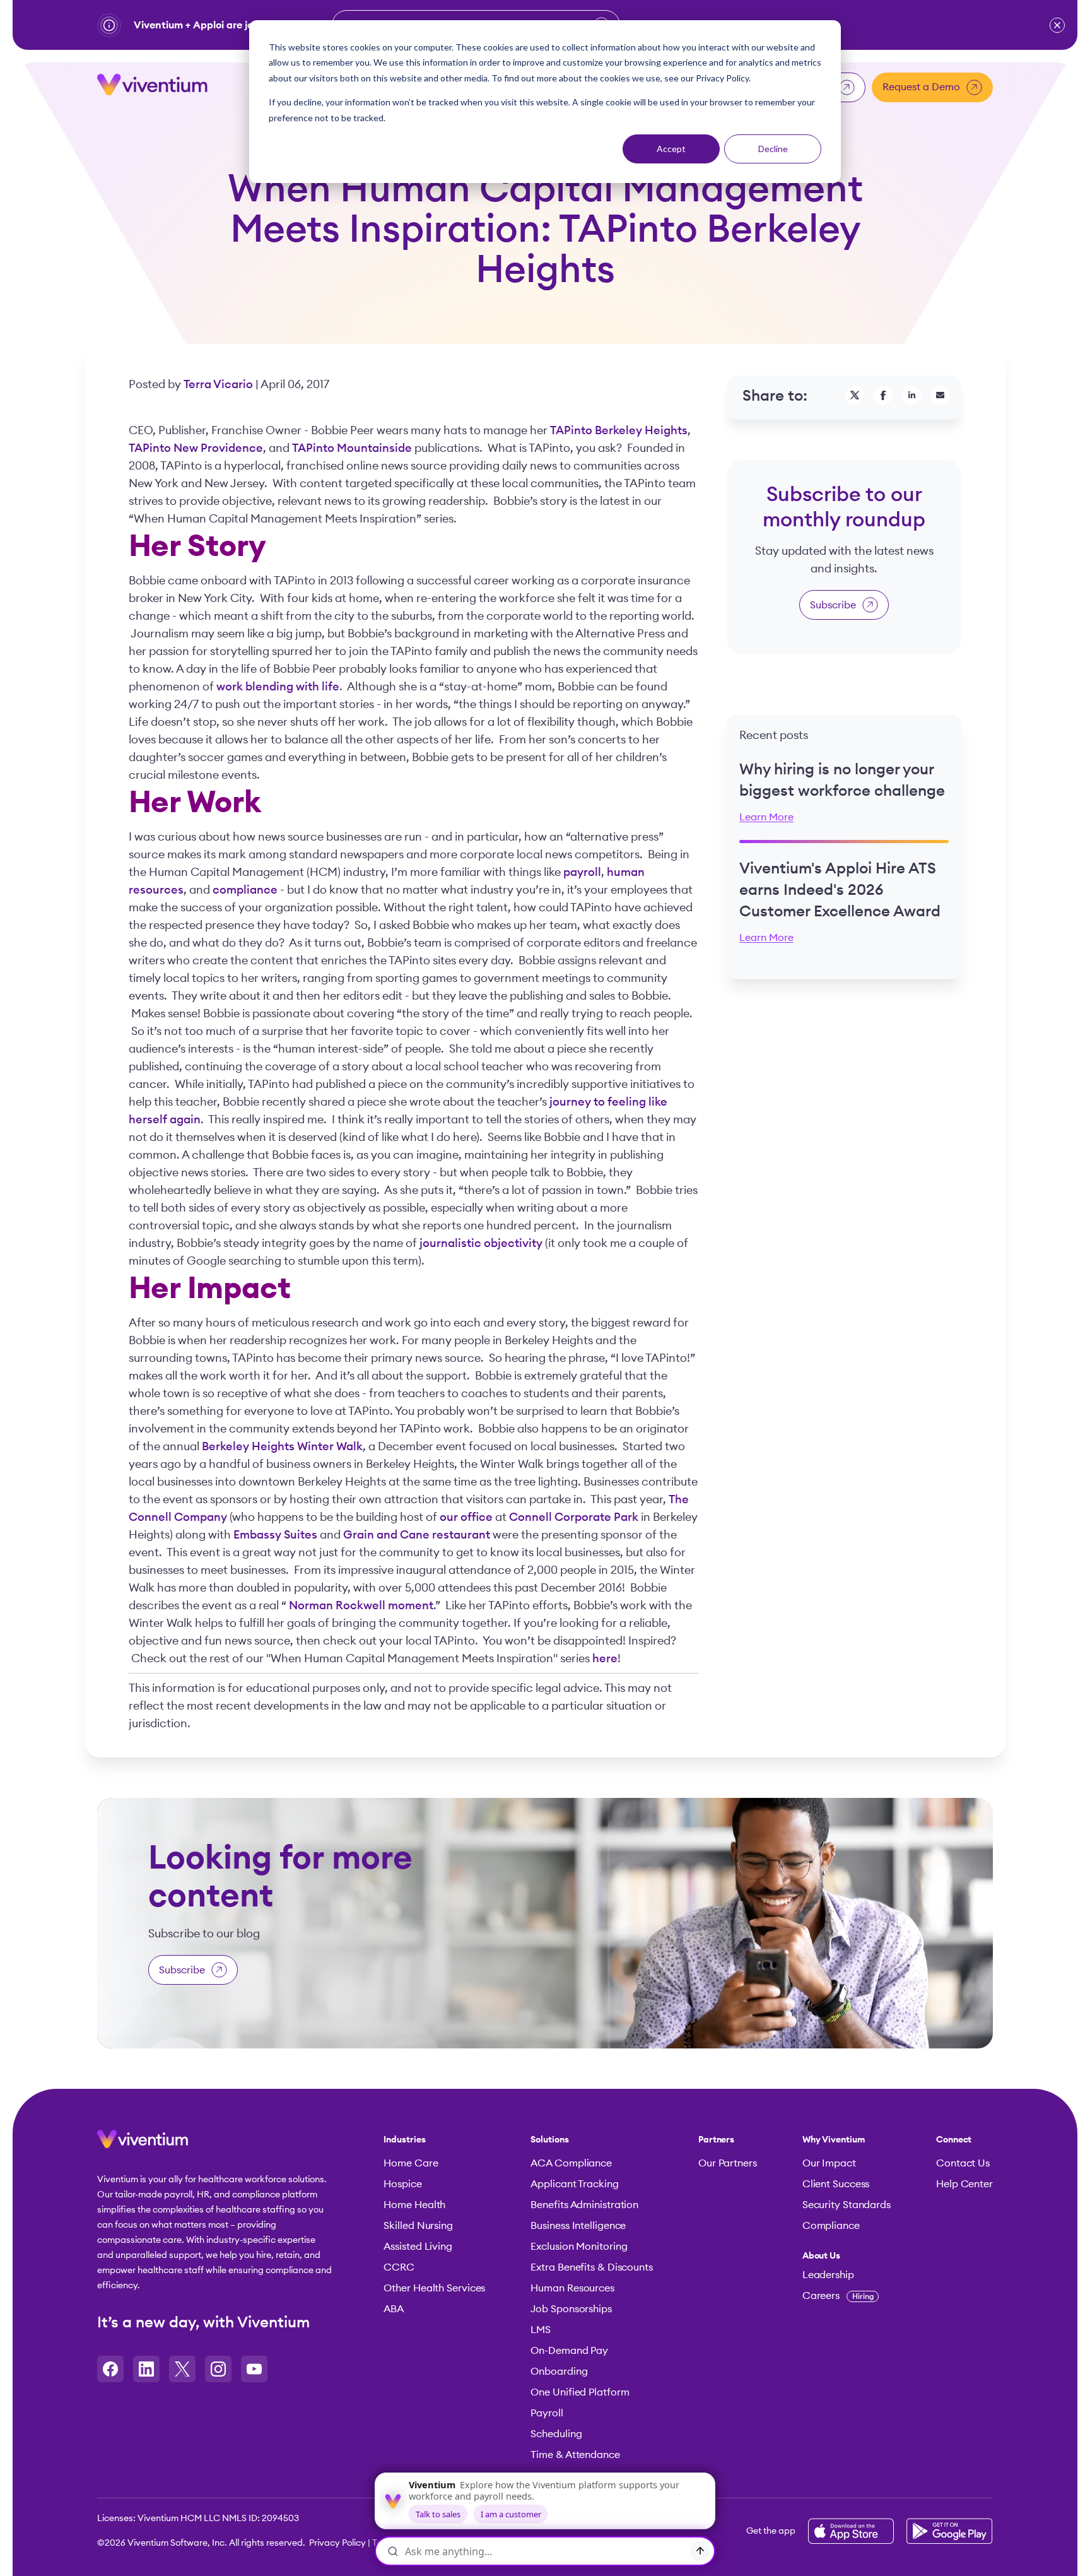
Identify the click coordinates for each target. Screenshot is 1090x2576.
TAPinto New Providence (196, 448)
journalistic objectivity (481, 1243)
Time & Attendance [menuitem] (575, 2455)
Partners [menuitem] (716, 2140)
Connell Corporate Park (574, 1517)
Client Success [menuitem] (836, 2184)
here (605, 1658)
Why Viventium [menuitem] (834, 2140)
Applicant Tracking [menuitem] (574, 2184)
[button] (1057, 25)
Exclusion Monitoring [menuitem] (579, 2247)
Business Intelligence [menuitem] (578, 2226)
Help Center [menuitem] (964, 2184)
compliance (245, 890)
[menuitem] (847, 2256)
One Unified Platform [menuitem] (580, 2392)
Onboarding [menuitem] (559, 2372)
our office (466, 1517)
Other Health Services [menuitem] (434, 2288)
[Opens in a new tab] (110, 2369)
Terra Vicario (220, 384)
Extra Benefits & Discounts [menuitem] (591, 2267)
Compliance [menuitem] (831, 2226)
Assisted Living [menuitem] (418, 2247)
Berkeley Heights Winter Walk (282, 1446)
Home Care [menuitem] (411, 2163)
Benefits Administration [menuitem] (584, 2205)
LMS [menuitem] (541, 2330)
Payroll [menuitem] (547, 2413)
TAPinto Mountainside (352, 448)
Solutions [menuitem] (549, 2140)
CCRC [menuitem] (399, 2267)
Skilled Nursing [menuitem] (418, 2226)
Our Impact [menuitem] (829, 2163)
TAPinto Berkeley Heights (619, 430)
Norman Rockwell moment (361, 1605)
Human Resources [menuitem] (572, 2288)
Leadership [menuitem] (828, 2275)
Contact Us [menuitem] (963, 2163)
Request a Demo (921, 87)
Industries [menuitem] (404, 2140)
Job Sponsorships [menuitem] (571, 2309)
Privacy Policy (337, 2543)
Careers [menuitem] (838, 2296)
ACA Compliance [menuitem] (571, 2163)
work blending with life (278, 687)
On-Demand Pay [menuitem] (569, 2351)
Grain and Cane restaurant (417, 1535)
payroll (582, 872)
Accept (671, 149)
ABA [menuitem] (394, 2309)
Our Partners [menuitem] (728, 2163)
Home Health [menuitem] (414, 2205)
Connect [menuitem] (954, 2140)
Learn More (766, 817)
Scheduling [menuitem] (556, 2434)
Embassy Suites (275, 1535)
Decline (773, 149)
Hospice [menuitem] (402, 2184)
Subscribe (833, 605)
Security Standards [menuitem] (847, 2205)
